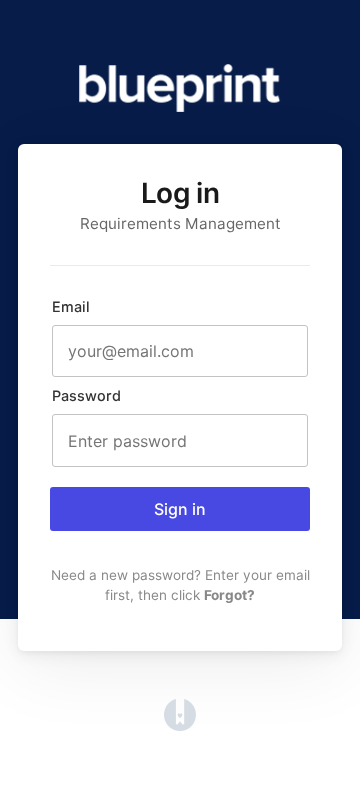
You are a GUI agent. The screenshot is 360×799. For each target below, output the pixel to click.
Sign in (180, 509)
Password (86, 395)
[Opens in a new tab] (180, 725)
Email (71, 306)
